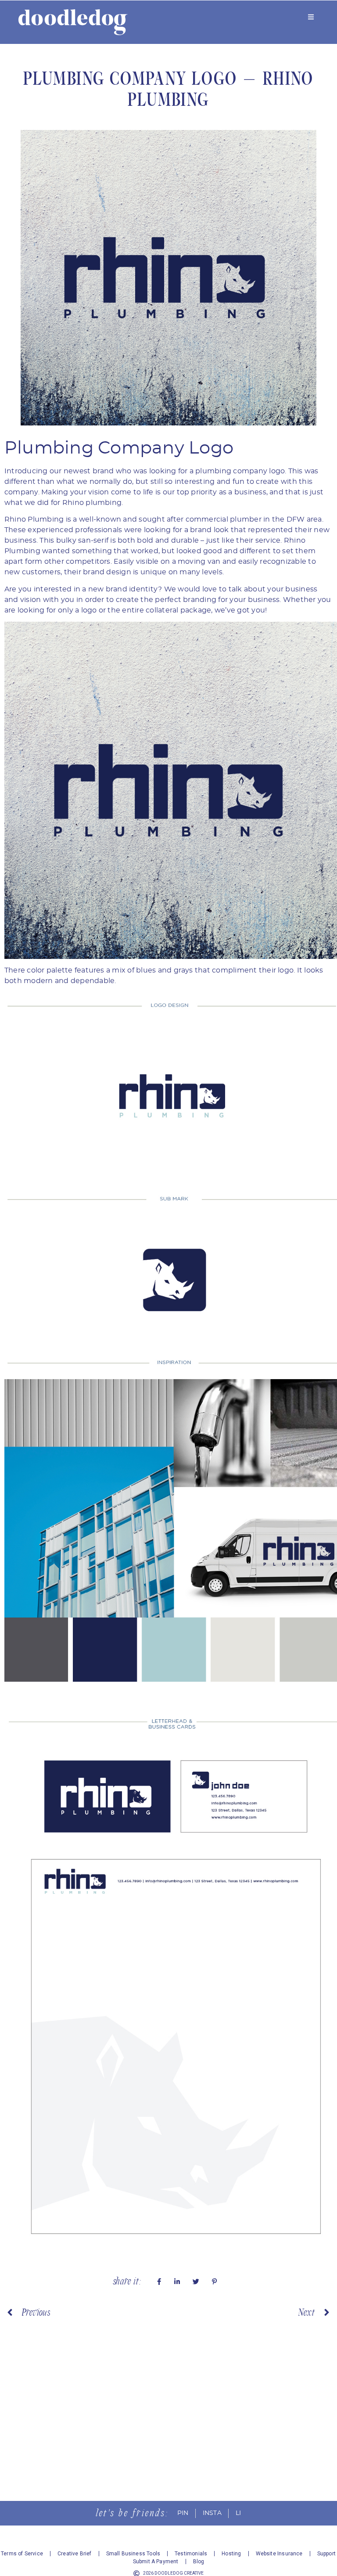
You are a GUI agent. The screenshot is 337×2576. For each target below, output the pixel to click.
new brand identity (123, 589)
